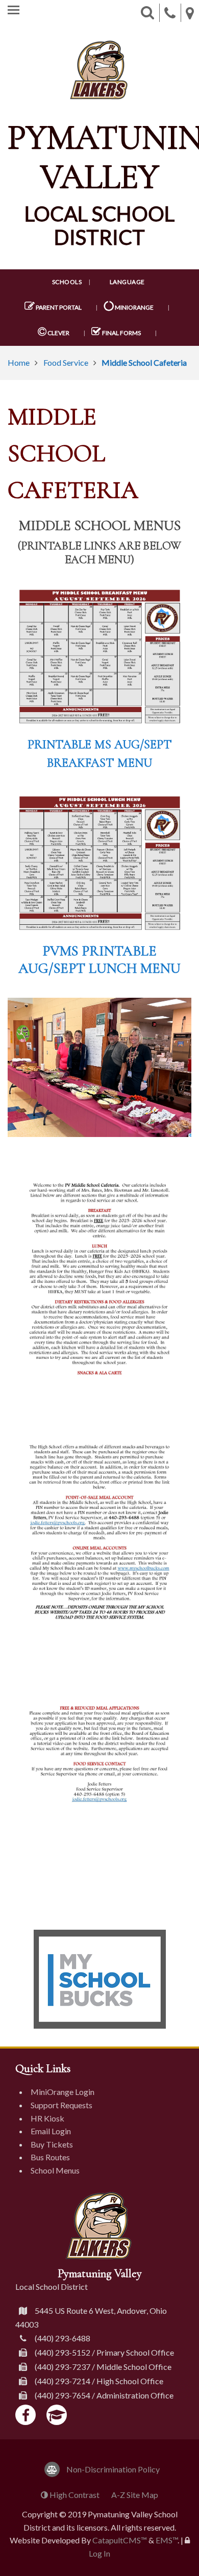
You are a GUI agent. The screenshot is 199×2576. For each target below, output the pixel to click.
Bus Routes (50, 2157)
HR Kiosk (47, 2118)
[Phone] (170, 13)
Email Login (51, 2131)
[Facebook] (26, 2415)
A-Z (135, 2495)
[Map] (190, 13)
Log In (99, 2553)
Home (19, 362)
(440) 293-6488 (63, 2338)
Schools (67, 282)
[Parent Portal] (57, 2415)
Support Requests (61, 2105)
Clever (58, 333)
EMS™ (167, 2540)
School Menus (55, 2170)
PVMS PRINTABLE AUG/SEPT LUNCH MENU (99, 959)
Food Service (66, 362)
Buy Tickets (52, 2144)
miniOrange (134, 307)
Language (127, 282)
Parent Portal (58, 307)
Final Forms (121, 333)
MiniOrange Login (63, 2092)
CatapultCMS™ (120, 2540)
